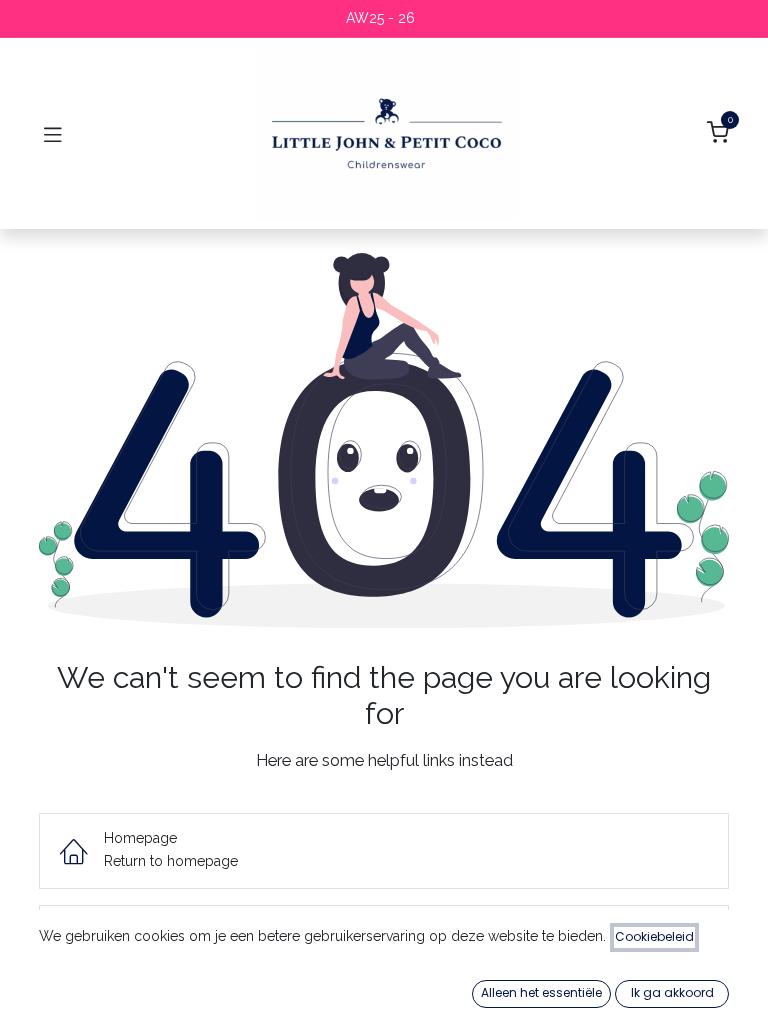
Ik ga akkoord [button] (672, 992)
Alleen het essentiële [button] (541, 992)
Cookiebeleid (654, 936)
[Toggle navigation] (53, 134)
